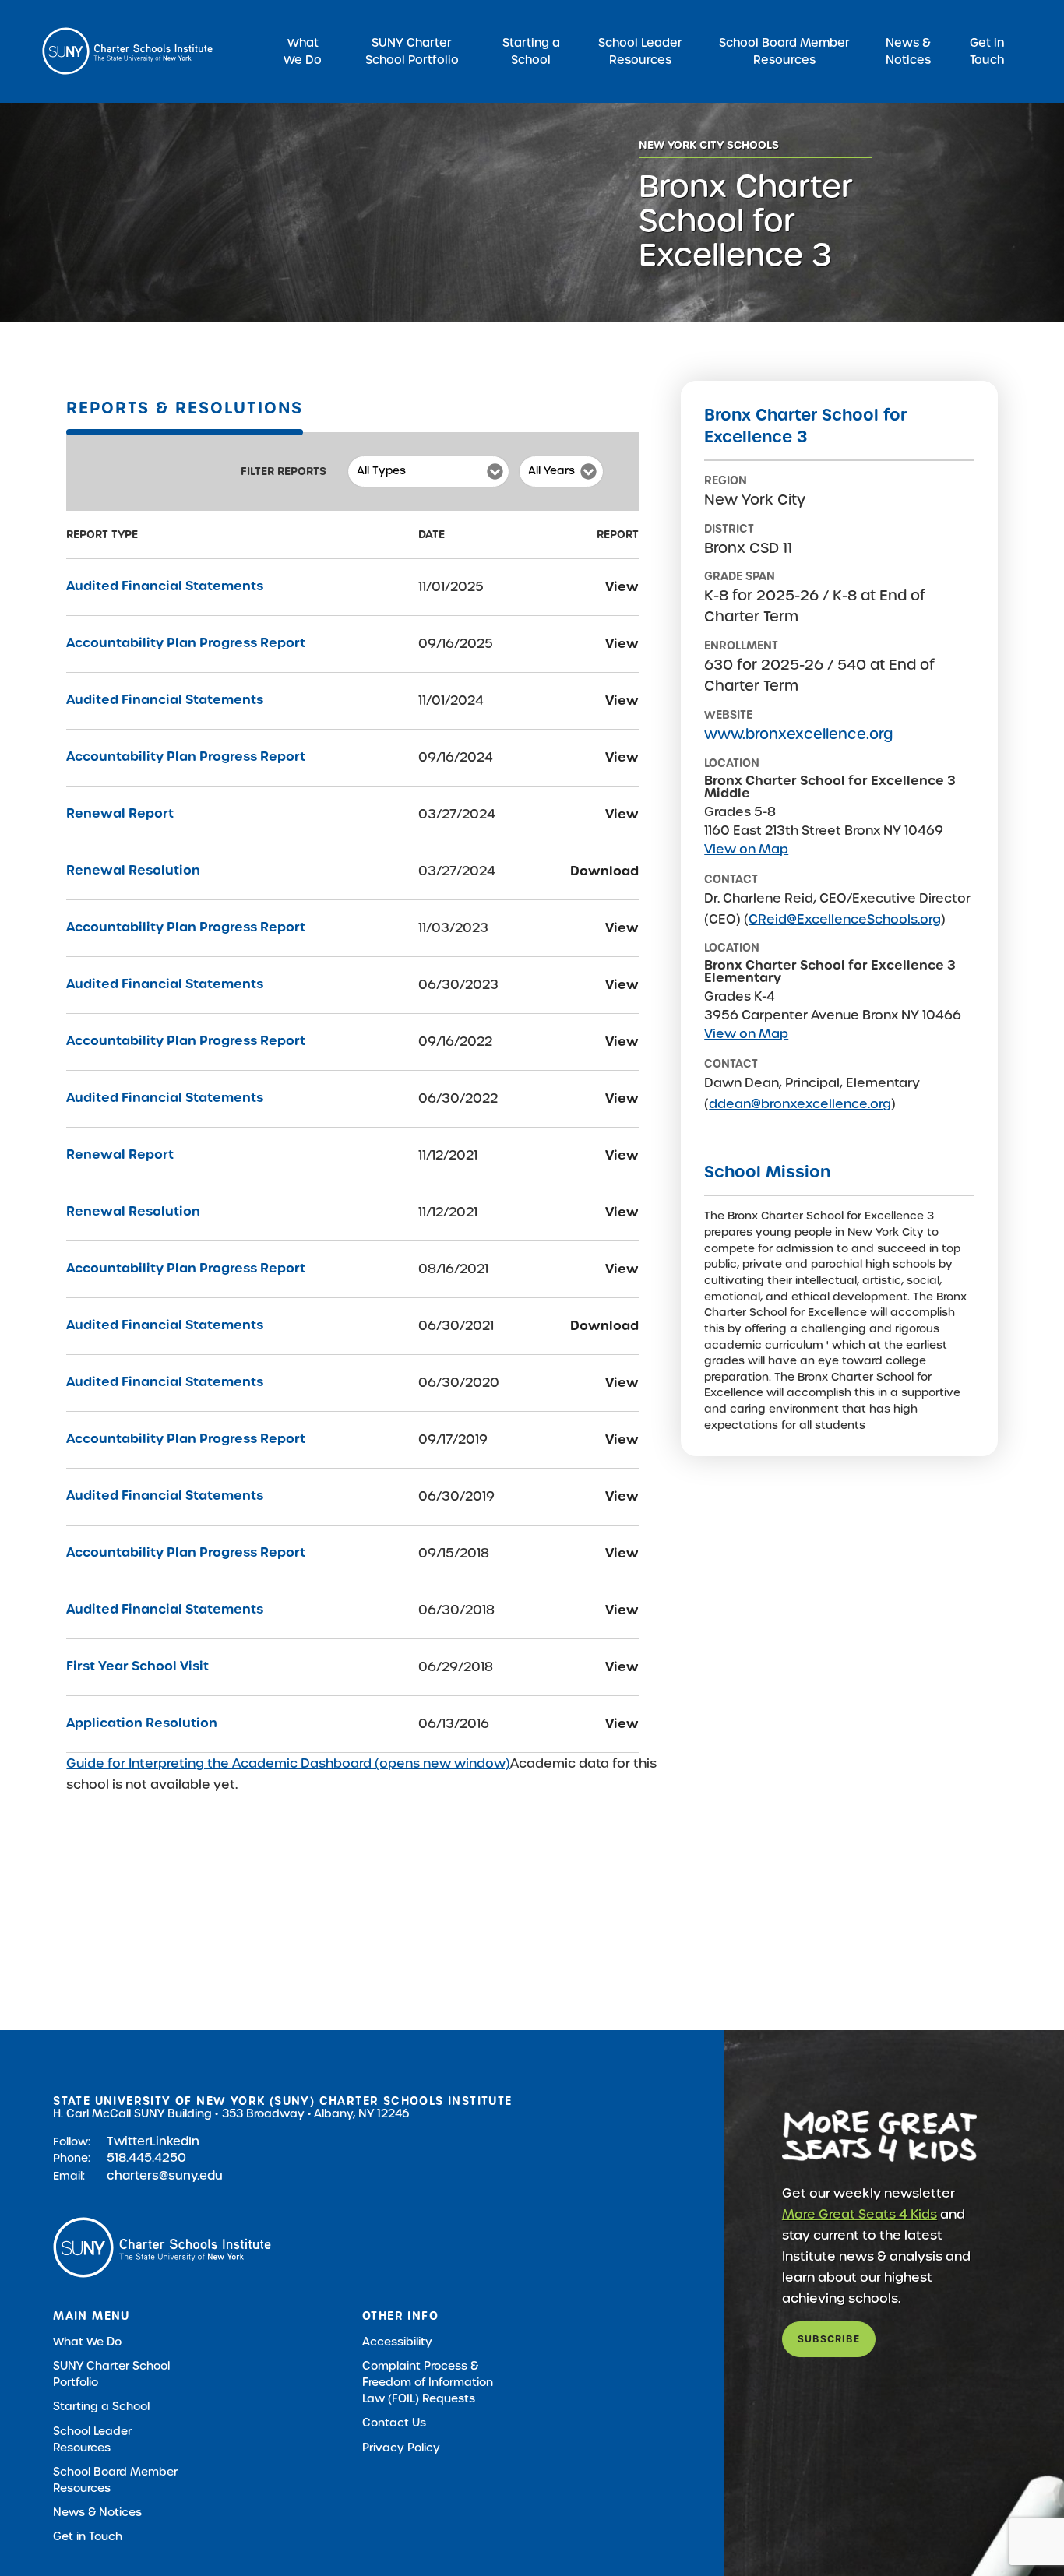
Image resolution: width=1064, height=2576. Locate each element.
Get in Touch (987, 51)
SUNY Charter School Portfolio (412, 51)
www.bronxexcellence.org (798, 734)
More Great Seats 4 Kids (860, 2214)
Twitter (128, 2141)
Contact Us (394, 2423)
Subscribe (829, 2339)
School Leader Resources (640, 51)
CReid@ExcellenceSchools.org (845, 919)
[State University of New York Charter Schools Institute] (127, 51)
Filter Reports (284, 471)
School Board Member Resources (784, 51)
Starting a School (531, 51)
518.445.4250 (146, 2157)
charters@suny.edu (165, 2175)
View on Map (746, 849)
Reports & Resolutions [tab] (184, 408)
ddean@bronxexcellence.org (800, 1104)
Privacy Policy (401, 2448)
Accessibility (397, 2342)
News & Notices (908, 51)
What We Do (303, 51)
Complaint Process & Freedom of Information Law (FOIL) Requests (428, 2382)
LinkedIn (174, 2141)
